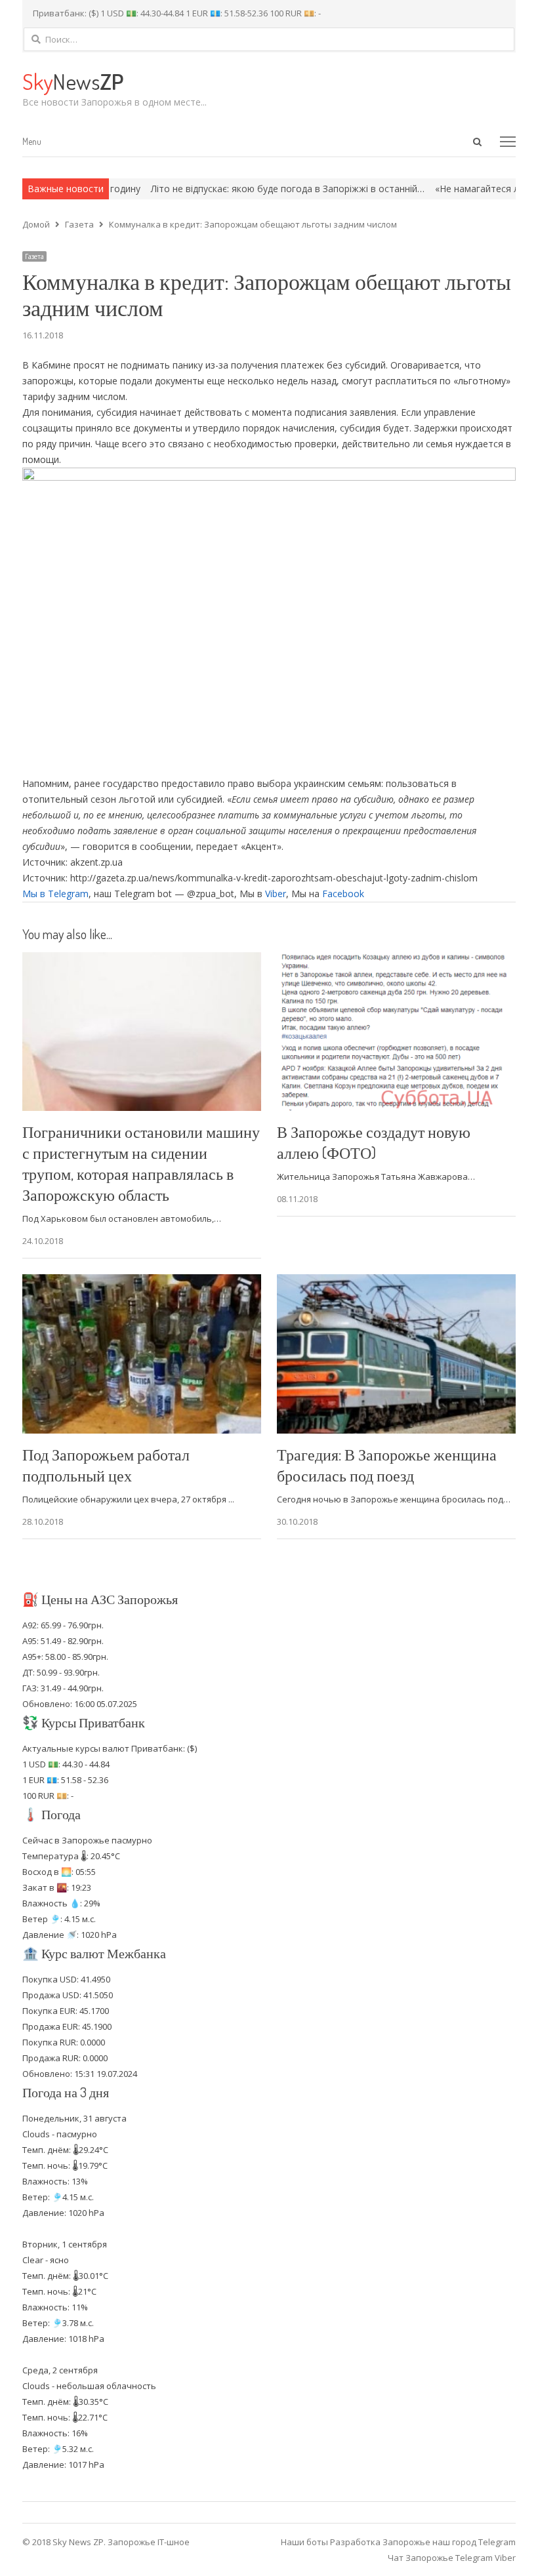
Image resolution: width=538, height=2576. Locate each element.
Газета (34, 256)
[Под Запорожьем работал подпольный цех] (142, 1282)
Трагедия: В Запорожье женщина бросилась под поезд (387, 1465)
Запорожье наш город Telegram (449, 2542)
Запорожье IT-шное (149, 2542)
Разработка (356, 2542)
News (73, 81)
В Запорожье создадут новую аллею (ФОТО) (374, 1142)
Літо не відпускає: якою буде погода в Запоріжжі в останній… (240, 189)
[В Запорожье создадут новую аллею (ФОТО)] (396, 960)
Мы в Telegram (55, 894)
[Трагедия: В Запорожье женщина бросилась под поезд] (396, 1282)
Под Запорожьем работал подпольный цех (106, 1465)
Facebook (343, 894)
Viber (276, 894)
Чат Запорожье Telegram (440, 2558)
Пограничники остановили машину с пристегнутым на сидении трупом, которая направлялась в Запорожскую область (141, 1163)
